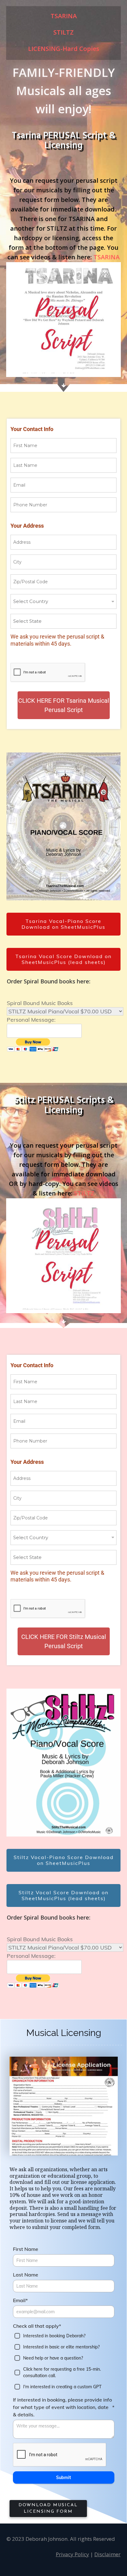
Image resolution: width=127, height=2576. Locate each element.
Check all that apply (37, 2326)
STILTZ (84, 1193)
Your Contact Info (32, 429)
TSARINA (107, 257)
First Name (26, 2249)
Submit (63, 2478)
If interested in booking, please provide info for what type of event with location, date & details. (64, 2407)
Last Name (26, 2275)
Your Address (27, 526)
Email (20, 2300)
